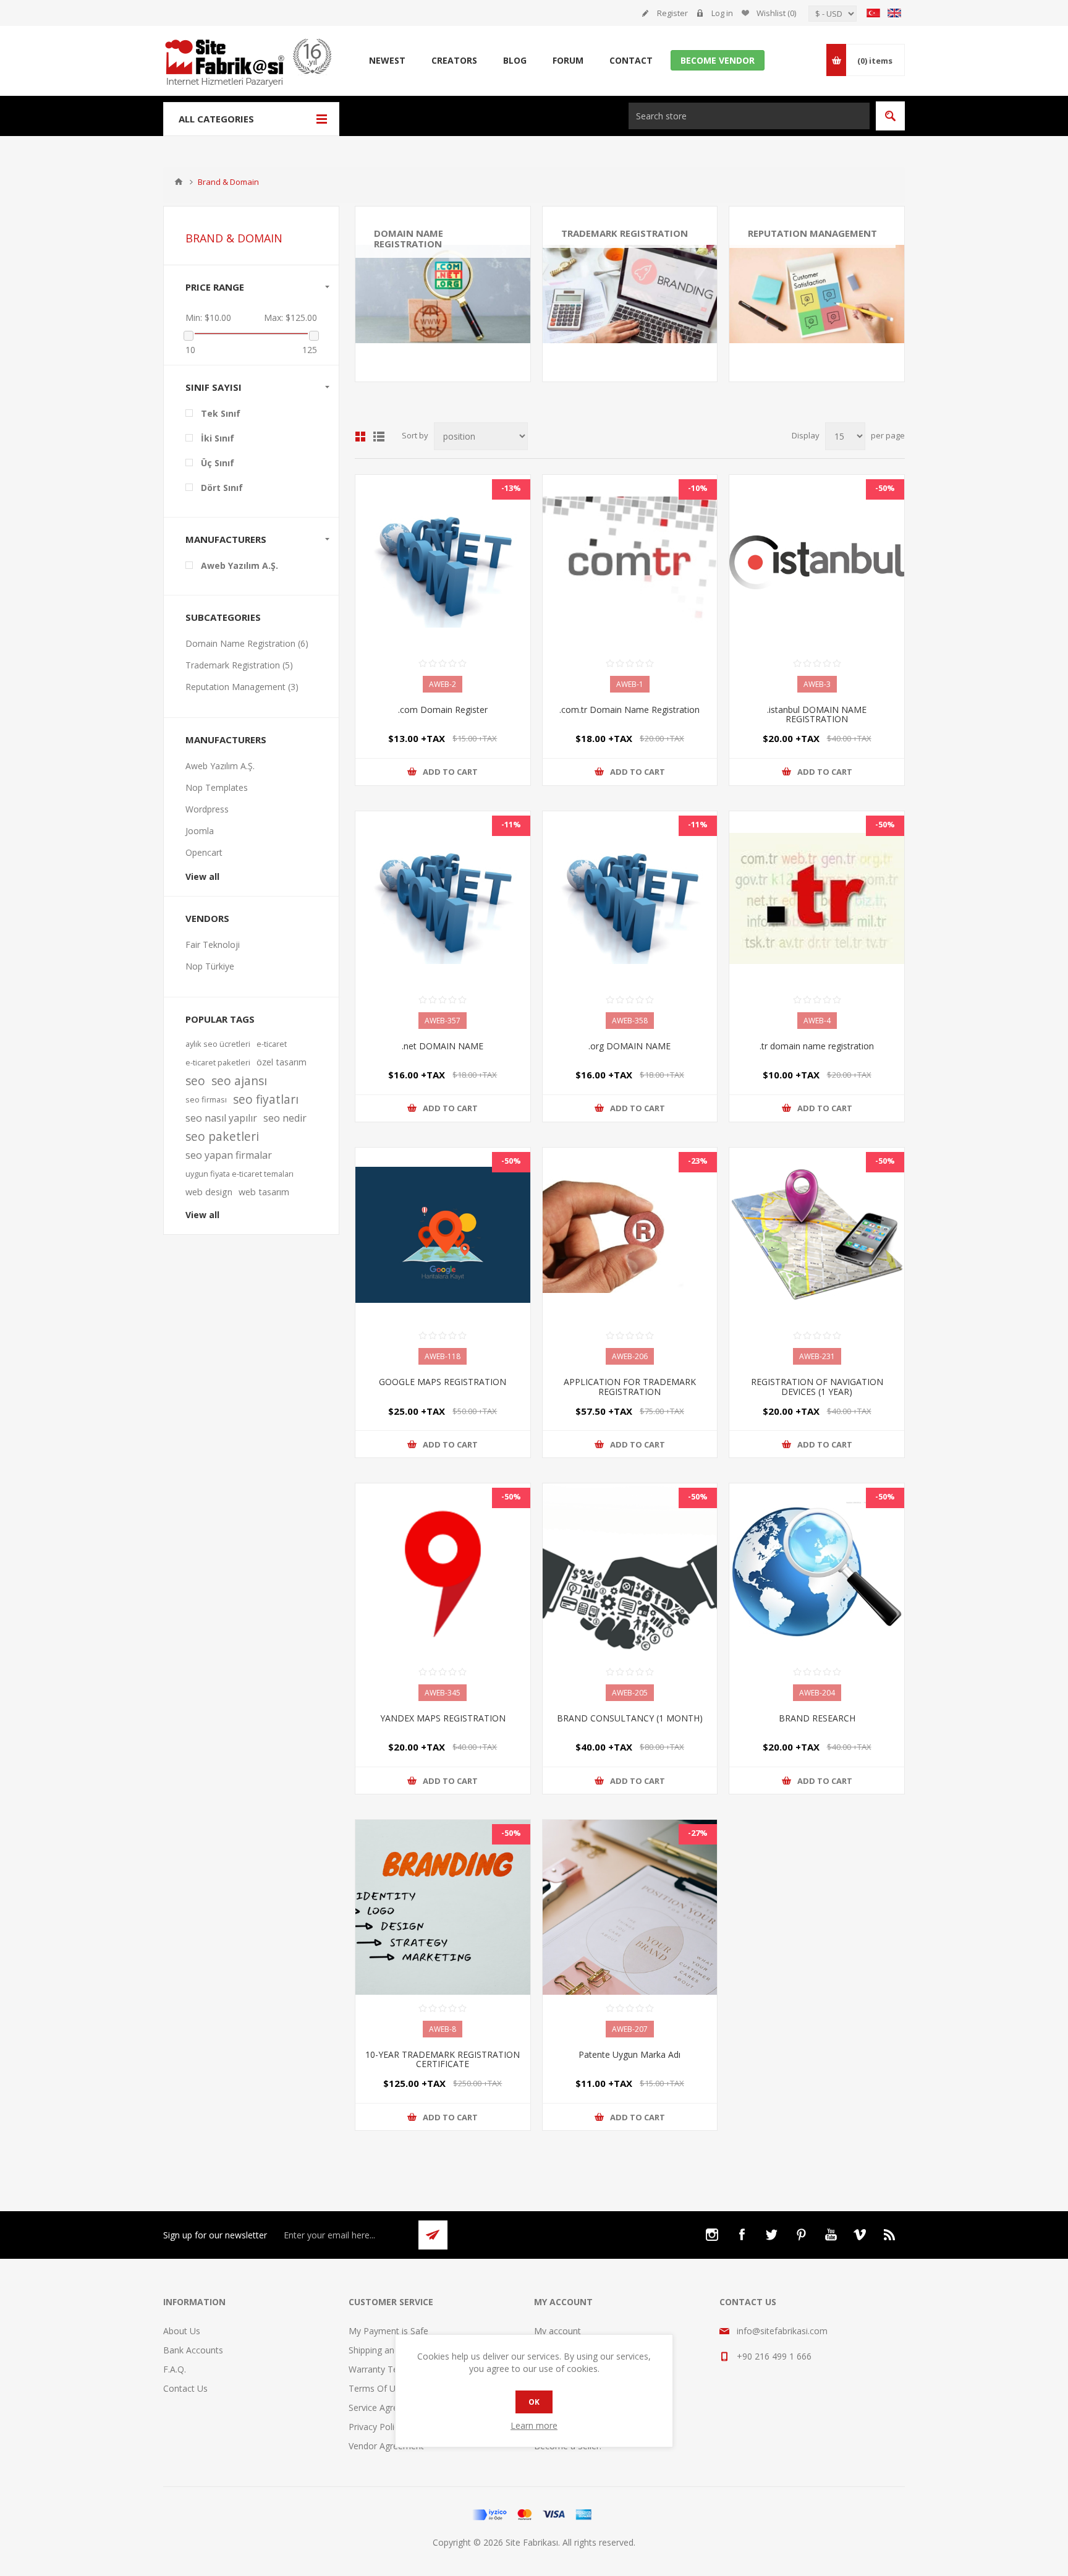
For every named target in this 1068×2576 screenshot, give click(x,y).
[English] (894, 13)
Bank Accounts (193, 2350)
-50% (885, 488)
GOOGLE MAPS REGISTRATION (443, 1382)
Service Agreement (386, 2408)
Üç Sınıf (218, 463)
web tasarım (264, 1192)
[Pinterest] (801, 2235)
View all (202, 876)
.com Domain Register (443, 710)
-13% (511, 488)
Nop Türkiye (210, 966)
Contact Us (185, 2388)
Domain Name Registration (409, 238)
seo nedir (285, 1118)
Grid (360, 437)
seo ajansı (239, 1081)
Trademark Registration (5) (239, 665)
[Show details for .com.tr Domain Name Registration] (630, 562)
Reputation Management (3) (242, 687)
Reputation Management (812, 233)
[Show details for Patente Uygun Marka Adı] (630, 1907)
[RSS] (890, 2235)
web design (209, 1192)
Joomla (200, 831)
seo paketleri (222, 1136)
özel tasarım (282, 1062)
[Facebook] (742, 2235)
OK (534, 2402)
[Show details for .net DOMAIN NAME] (443, 899)
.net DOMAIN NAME (443, 1046)
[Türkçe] (873, 13)
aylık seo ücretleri (218, 1044)
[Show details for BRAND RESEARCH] (817, 1571)
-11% (511, 824)
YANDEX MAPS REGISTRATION (443, 1718)
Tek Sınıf (221, 413)
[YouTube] (831, 2235)
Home (179, 182)
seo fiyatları (266, 1099)
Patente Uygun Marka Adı (629, 2054)
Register (672, 13)
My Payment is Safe (388, 2331)
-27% (698, 1833)
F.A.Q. (175, 2369)
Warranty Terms (381, 2369)
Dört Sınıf (222, 488)
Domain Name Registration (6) (247, 643)
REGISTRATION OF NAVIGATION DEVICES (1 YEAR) (817, 1387)
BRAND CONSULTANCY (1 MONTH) (630, 1718)
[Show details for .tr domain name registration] (817, 899)
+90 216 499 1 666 (774, 2356)
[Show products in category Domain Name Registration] (443, 294)
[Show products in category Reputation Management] (817, 294)
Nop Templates (217, 787)
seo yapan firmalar (229, 1155)
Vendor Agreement (386, 2446)
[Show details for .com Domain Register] (443, 562)
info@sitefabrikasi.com (782, 2331)
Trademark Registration (625, 233)
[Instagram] (712, 2235)
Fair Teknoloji (213, 945)
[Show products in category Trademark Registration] (630, 294)
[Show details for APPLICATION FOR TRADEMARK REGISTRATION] (630, 1235)
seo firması (206, 1099)
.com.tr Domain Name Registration (629, 710)
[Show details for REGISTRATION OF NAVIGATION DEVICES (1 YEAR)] (817, 1235)
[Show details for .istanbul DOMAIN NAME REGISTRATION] (817, 562)
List (379, 437)
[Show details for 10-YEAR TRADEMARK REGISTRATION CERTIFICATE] (443, 1907)
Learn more (534, 2425)
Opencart (204, 852)
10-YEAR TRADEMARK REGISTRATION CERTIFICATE (443, 2059)
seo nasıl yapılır (221, 1118)
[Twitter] (771, 2235)
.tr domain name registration (817, 1046)
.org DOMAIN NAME (629, 1046)
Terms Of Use (377, 2388)
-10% (698, 488)
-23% (698, 1161)
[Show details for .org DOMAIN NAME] (630, 899)
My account (557, 2331)
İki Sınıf (218, 438)
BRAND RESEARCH (817, 1718)
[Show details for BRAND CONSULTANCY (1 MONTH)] (630, 1571)
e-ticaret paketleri (218, 1062)
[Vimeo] (860, 2235)
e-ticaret (272, 1044)
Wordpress (207, 809)
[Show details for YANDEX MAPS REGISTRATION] (443, 1571)
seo (195, 1081)
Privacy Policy (376, 2427)
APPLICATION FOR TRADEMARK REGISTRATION (630, 1387)
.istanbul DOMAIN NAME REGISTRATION (817, 714)
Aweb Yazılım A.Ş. (239, 565)
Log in (722, 13)
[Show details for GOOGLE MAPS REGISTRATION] (443, 1235)
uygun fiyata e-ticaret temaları (239, 1174)
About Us (182, 2331)
